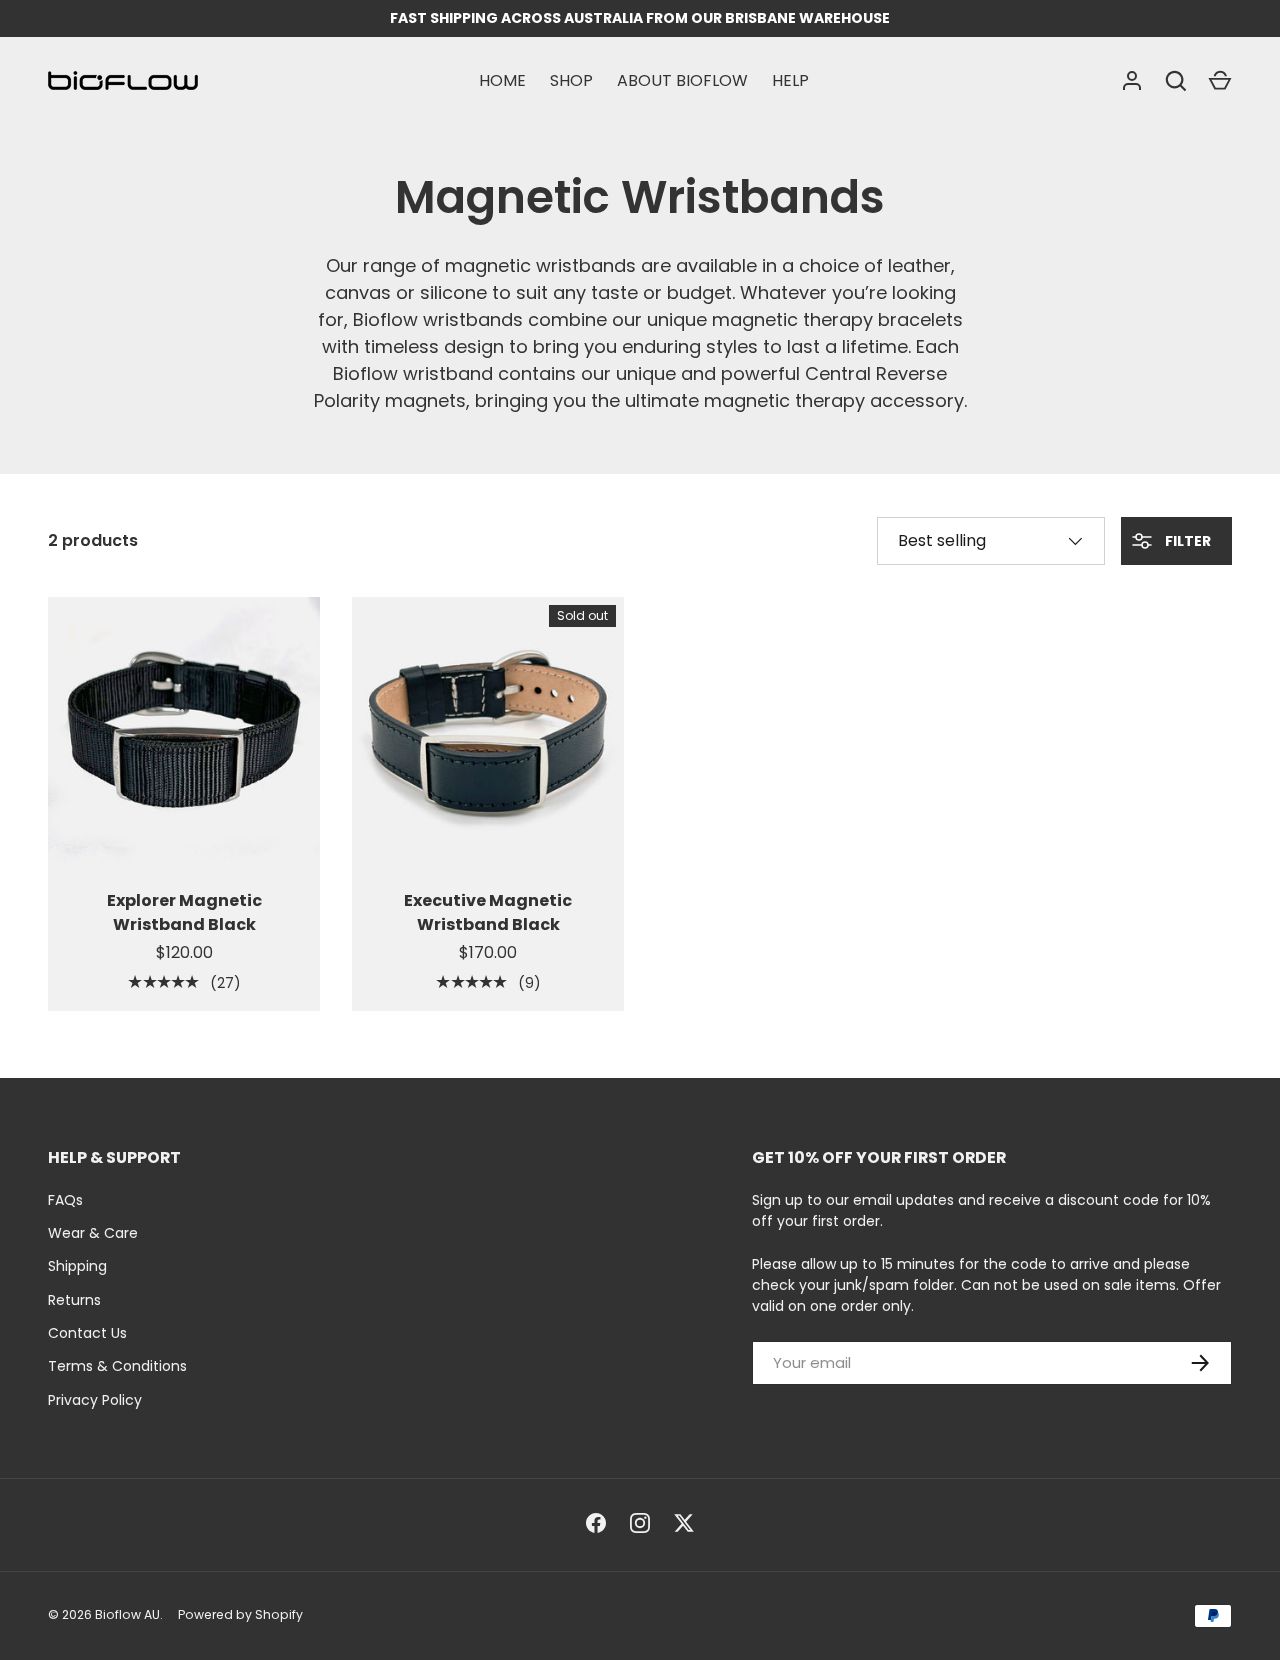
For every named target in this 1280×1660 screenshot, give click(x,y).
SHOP (571, 80)
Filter (1186, 541)
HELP (790, 80)
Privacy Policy (95, 1400)
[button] (1220, 81)
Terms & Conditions (117, 1366)
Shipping (77, 1266)
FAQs (65, 1200)
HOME (502, 80)
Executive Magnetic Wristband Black (488, 912)
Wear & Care (93, 1233)
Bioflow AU (127, 1614)
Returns (74, 1300)
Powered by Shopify (240, 1614)
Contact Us (87, 1333)
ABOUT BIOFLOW (682, 80)
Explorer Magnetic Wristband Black (184, 912)
